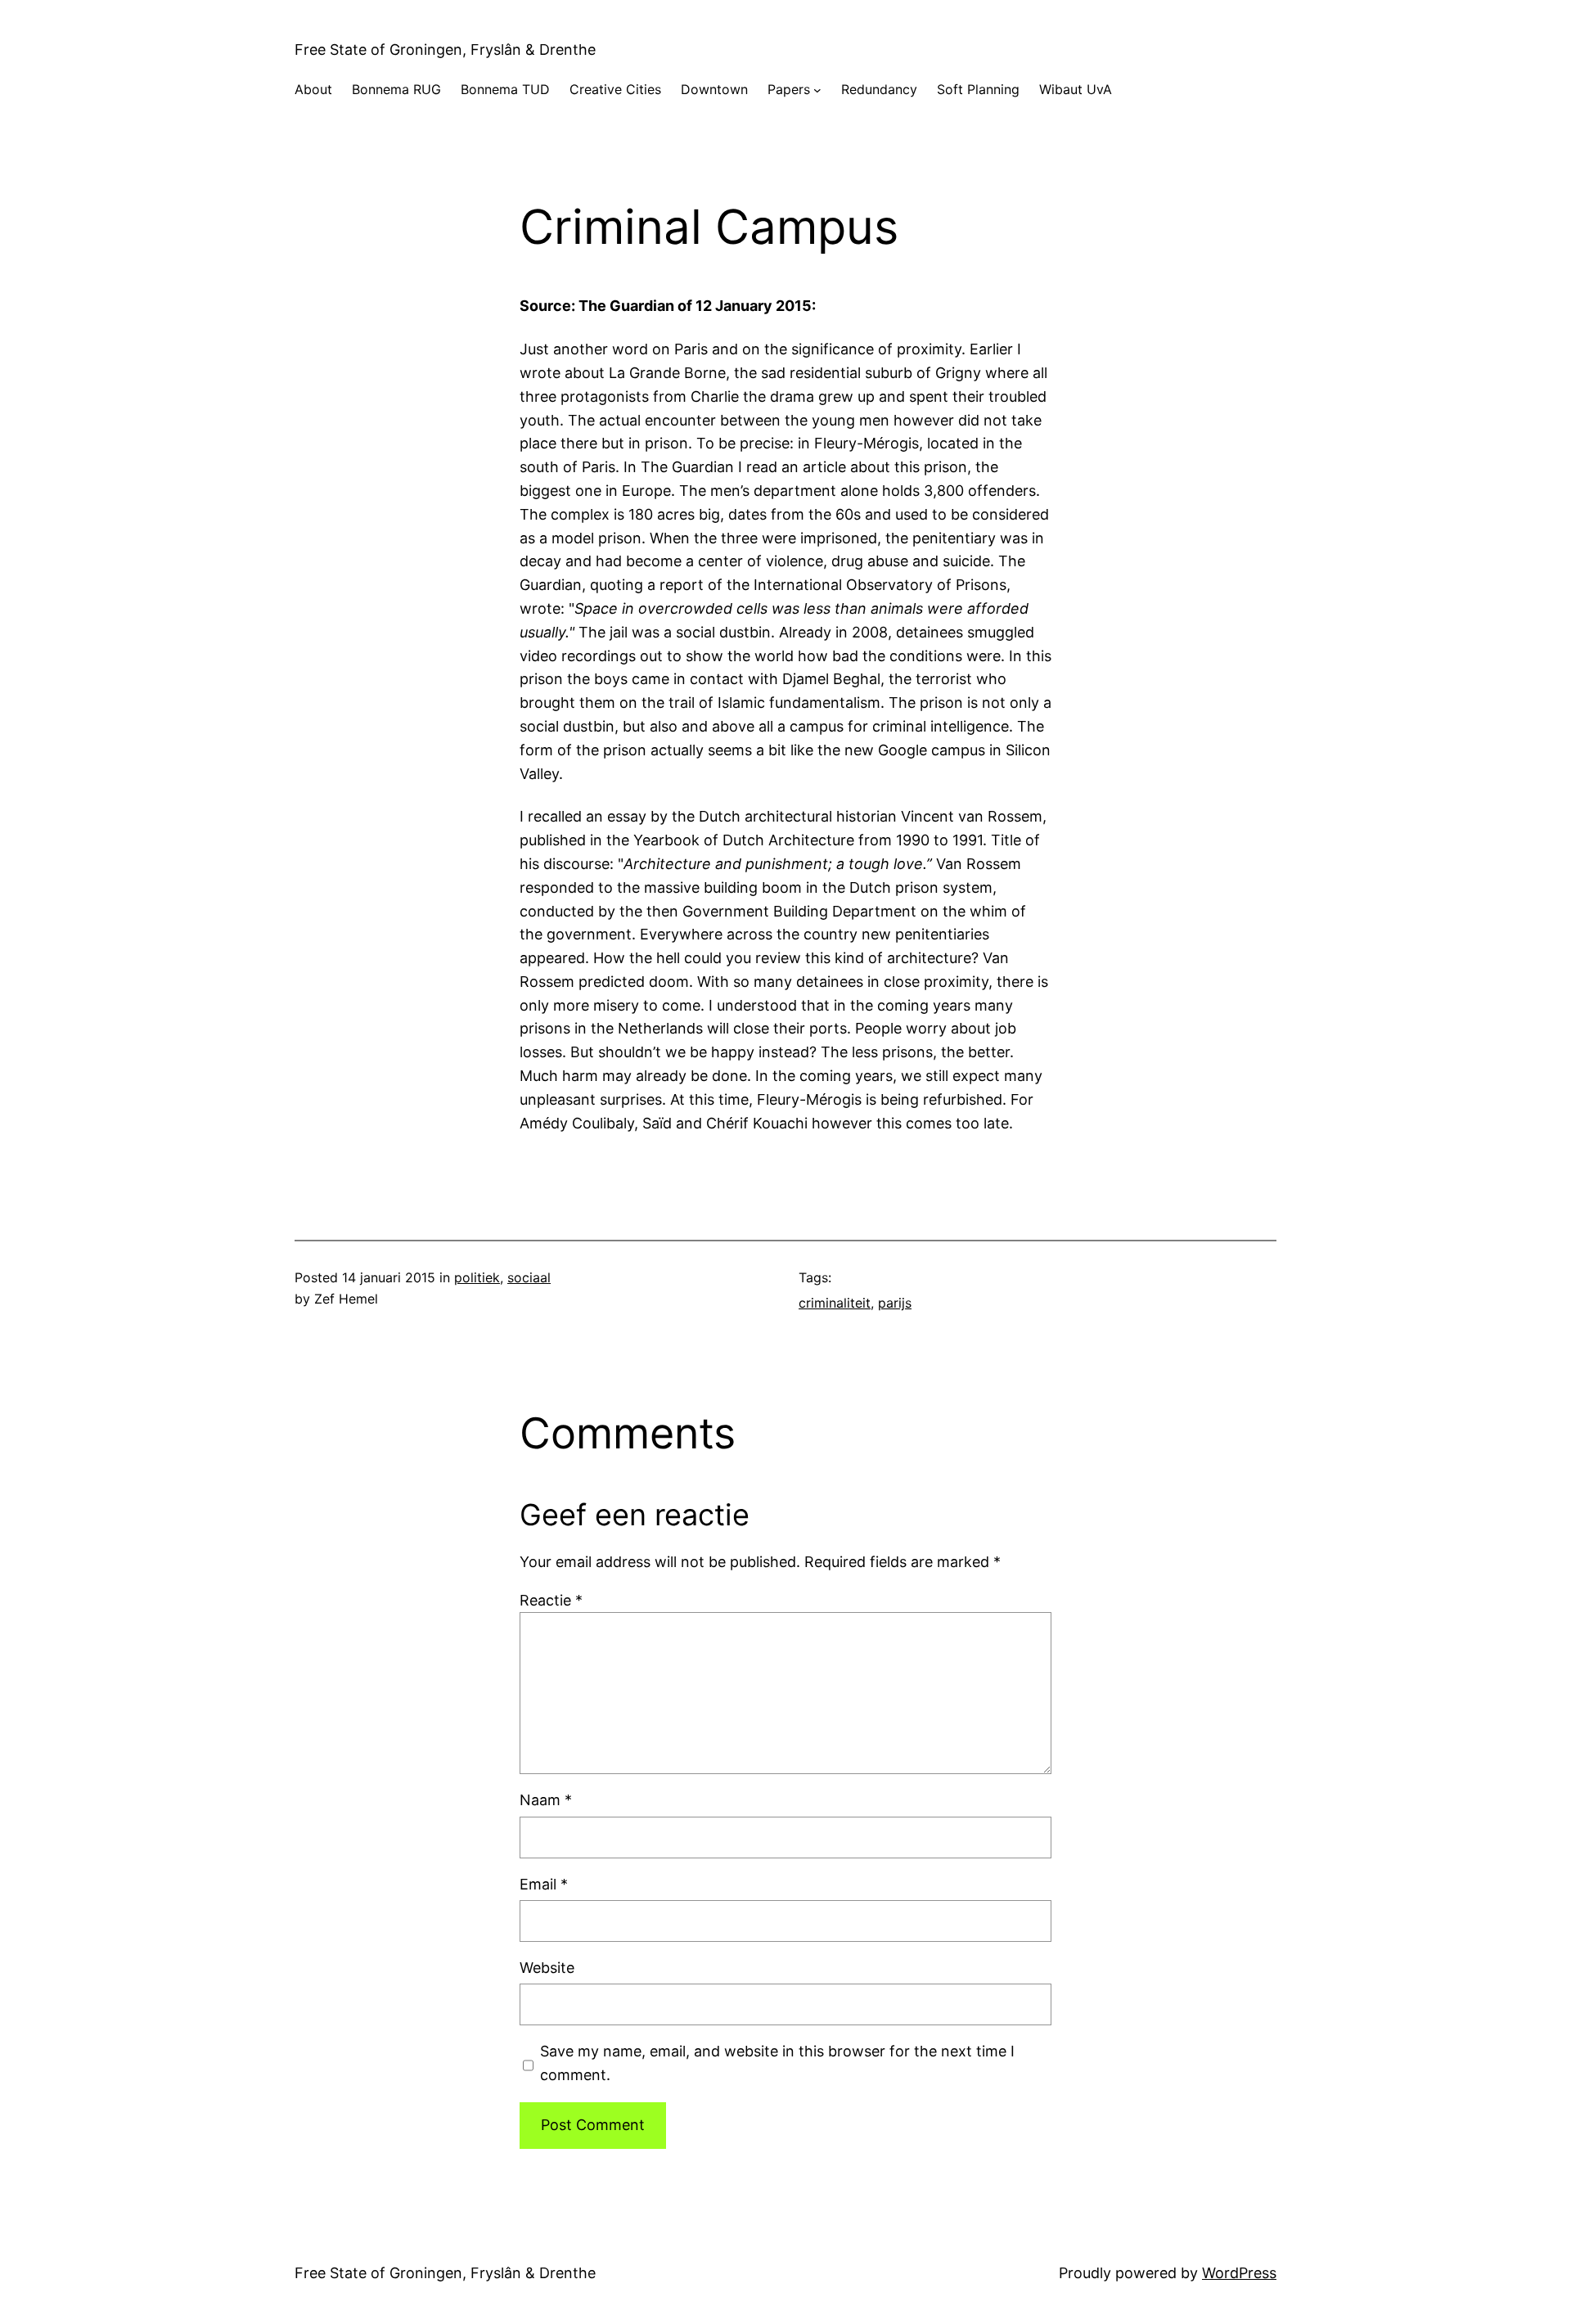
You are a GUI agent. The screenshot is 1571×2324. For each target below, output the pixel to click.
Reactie (551, 1600)
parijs (895, 1303)
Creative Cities (615, 89)
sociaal (529, 1277)
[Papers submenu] (817, 90)
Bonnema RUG (396, 89)
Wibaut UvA (1076, 89)
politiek (477, 1277)
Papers (789, 89)
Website (547, 1968)
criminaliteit (835, 1303)
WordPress (1239, 2273)
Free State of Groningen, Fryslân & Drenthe (445, 50)
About (313, 89)
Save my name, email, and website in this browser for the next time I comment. (777, 2063)
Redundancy (879, 89)
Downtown (714, 89)
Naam (546, 1800)
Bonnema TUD (505, 89)
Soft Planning (978, 89)
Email (544, 1884)
